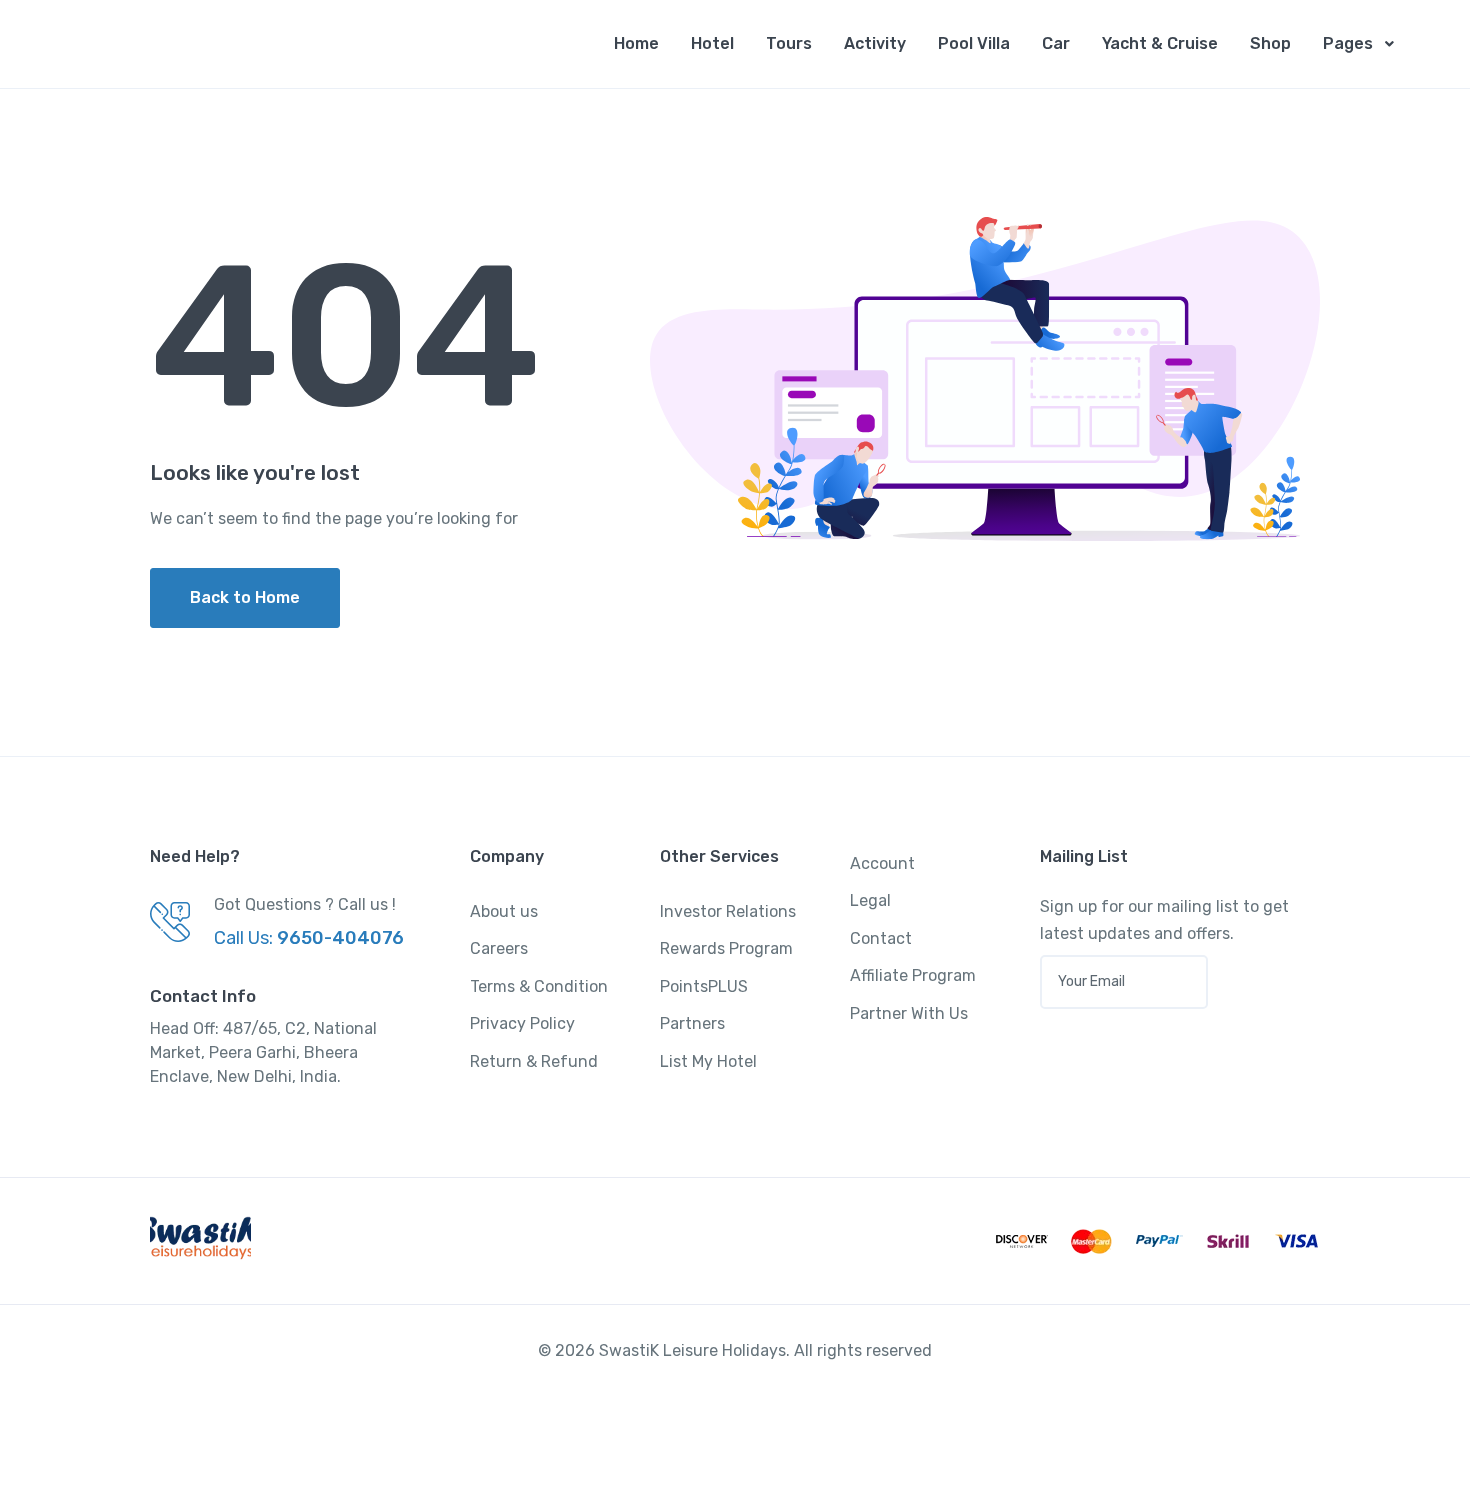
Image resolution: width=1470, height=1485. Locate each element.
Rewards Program (726, 948)
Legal (870, 900)
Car (1056, 43)
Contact (881, 938)
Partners (692, 1023)
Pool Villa (974, 43)
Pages (1348, 43)
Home (636, 43)
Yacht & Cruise (1160, 43)
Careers (499, 948)
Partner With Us (909, 1013)
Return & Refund (534, 1061)
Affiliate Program (913, 975)
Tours (789, 43)
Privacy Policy (522, 1023)
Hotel (712, 43)
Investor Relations (728, 911)
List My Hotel (708, 1061)
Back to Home (245, 597)
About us (504, 911)
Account (882, 863)
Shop (1270, 43)
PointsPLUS (704, 986)
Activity (875, 43)
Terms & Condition (539, 986)
